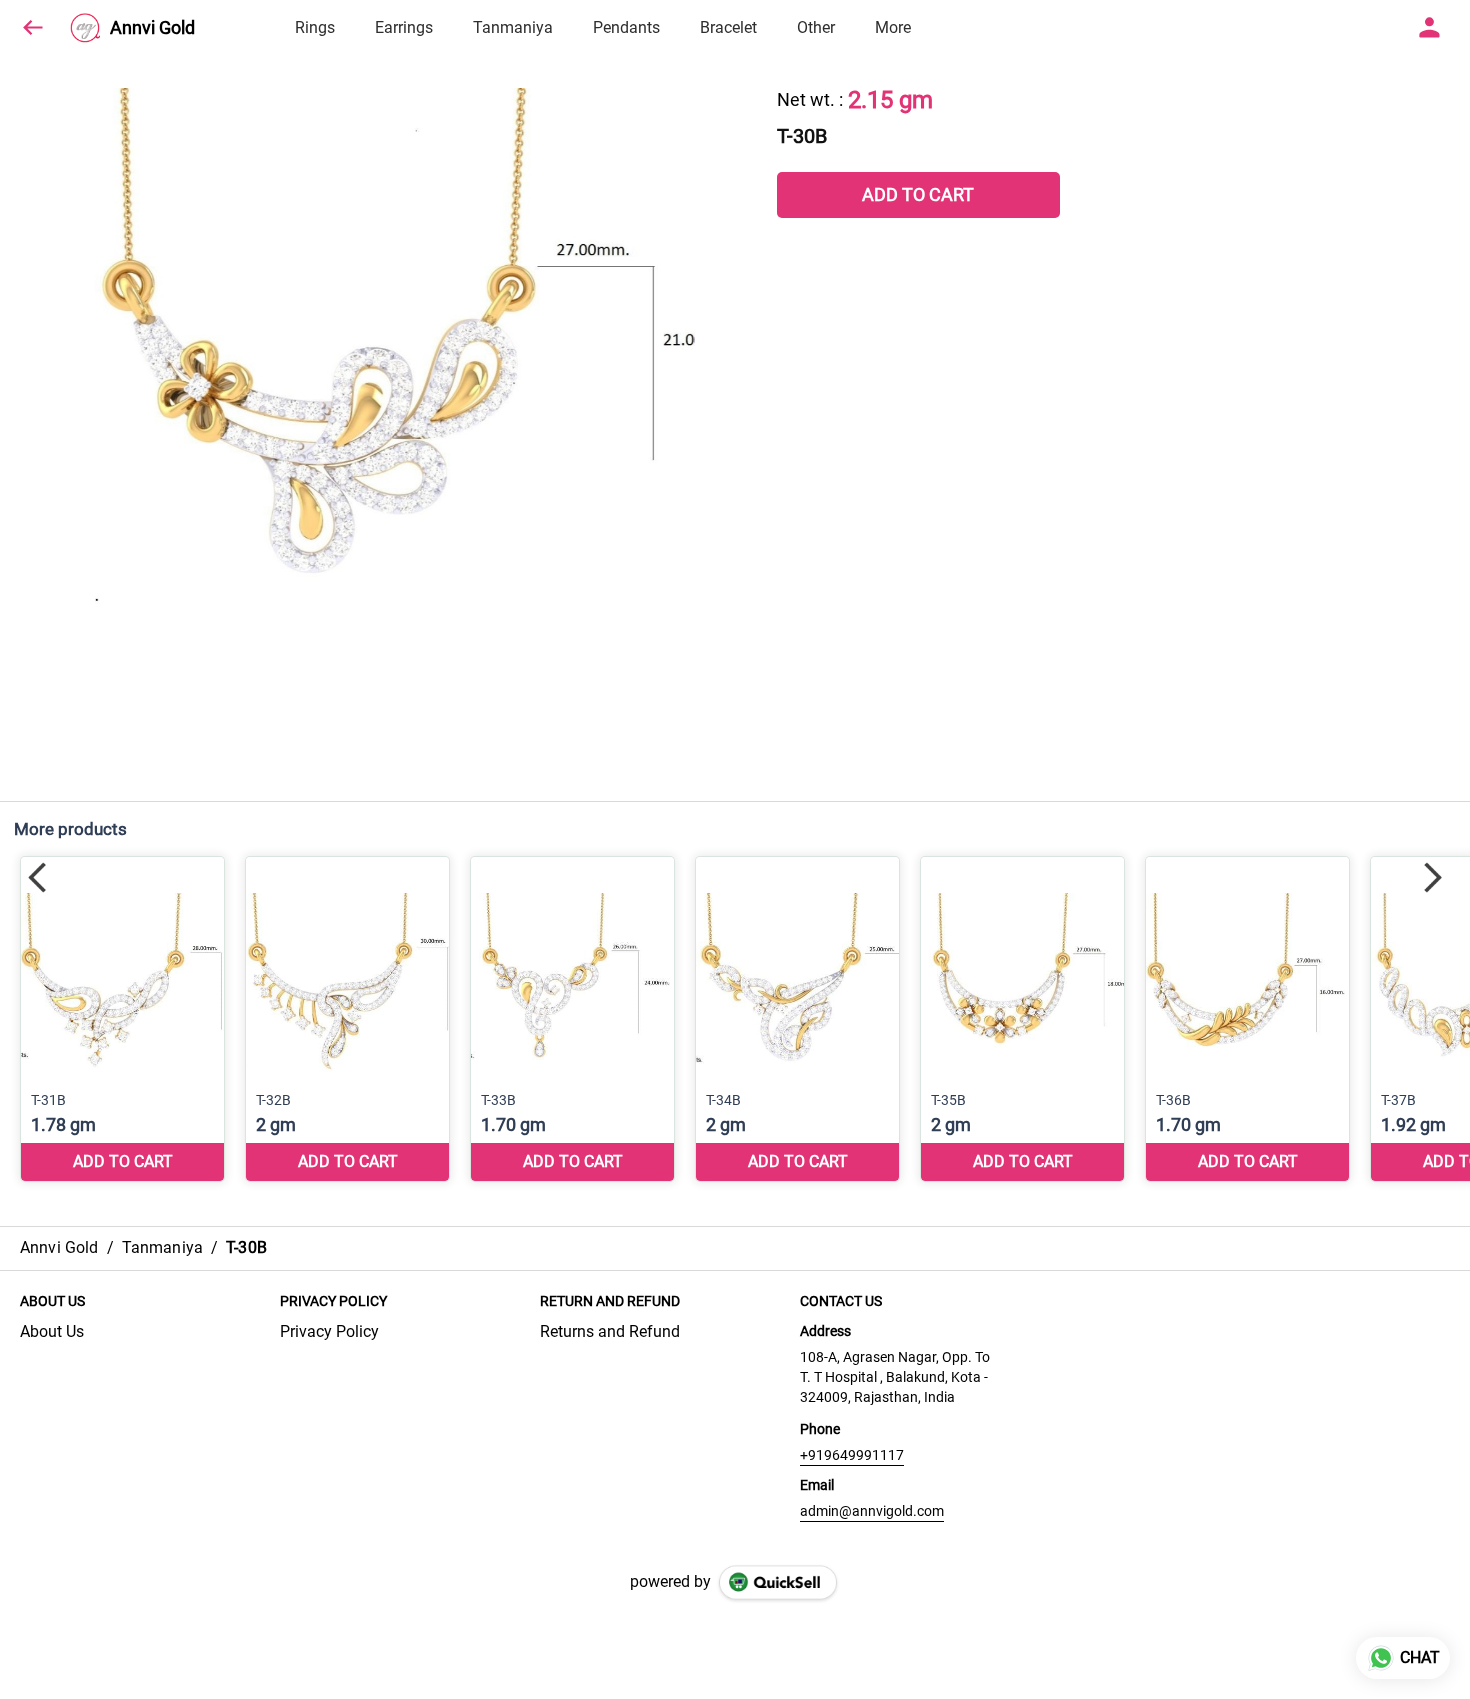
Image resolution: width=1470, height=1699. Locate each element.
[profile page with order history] (1430, 28)
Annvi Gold (152, 28)
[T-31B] (122, 1019)
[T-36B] (1247, 1019)
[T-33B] (572, 1019)
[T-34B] (797, 1019)
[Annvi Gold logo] (85, 28)
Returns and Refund (610, 1331)
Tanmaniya (513, 27)
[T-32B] (347, 1019)
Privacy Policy (329, 1331)
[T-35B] (1022, 1019)
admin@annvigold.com (872, 1511)
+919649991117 (852, 1455)
